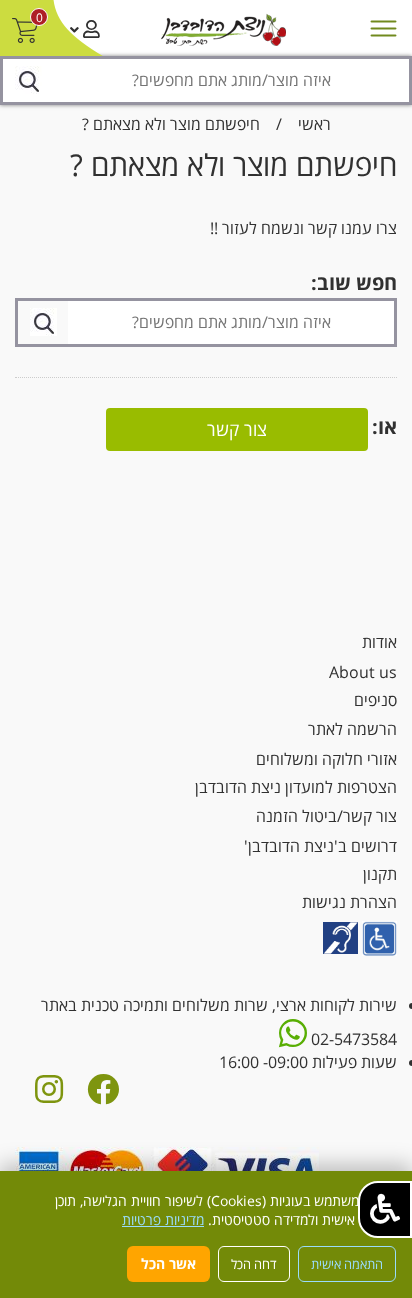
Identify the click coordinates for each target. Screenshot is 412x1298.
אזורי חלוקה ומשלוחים (326, 759)
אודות (379, 642)
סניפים (375, 700)
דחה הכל (254, 1264)
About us (363, 672)
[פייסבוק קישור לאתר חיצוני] (103, 1095)
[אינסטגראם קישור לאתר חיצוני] (49, 1095)
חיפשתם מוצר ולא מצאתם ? (171, 124)
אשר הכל (168, 1263)
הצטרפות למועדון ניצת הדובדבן (296, 787)
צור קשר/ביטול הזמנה (326, 816)
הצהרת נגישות (349, 902)
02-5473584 (352, 1039)
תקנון (380, 874)
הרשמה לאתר (352, 729)
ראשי (314, 124)
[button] (385, 1209)
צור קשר (237, 429)
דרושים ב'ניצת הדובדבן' (320, 846)
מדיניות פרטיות (163, 1219)
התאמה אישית (347, 1264)
